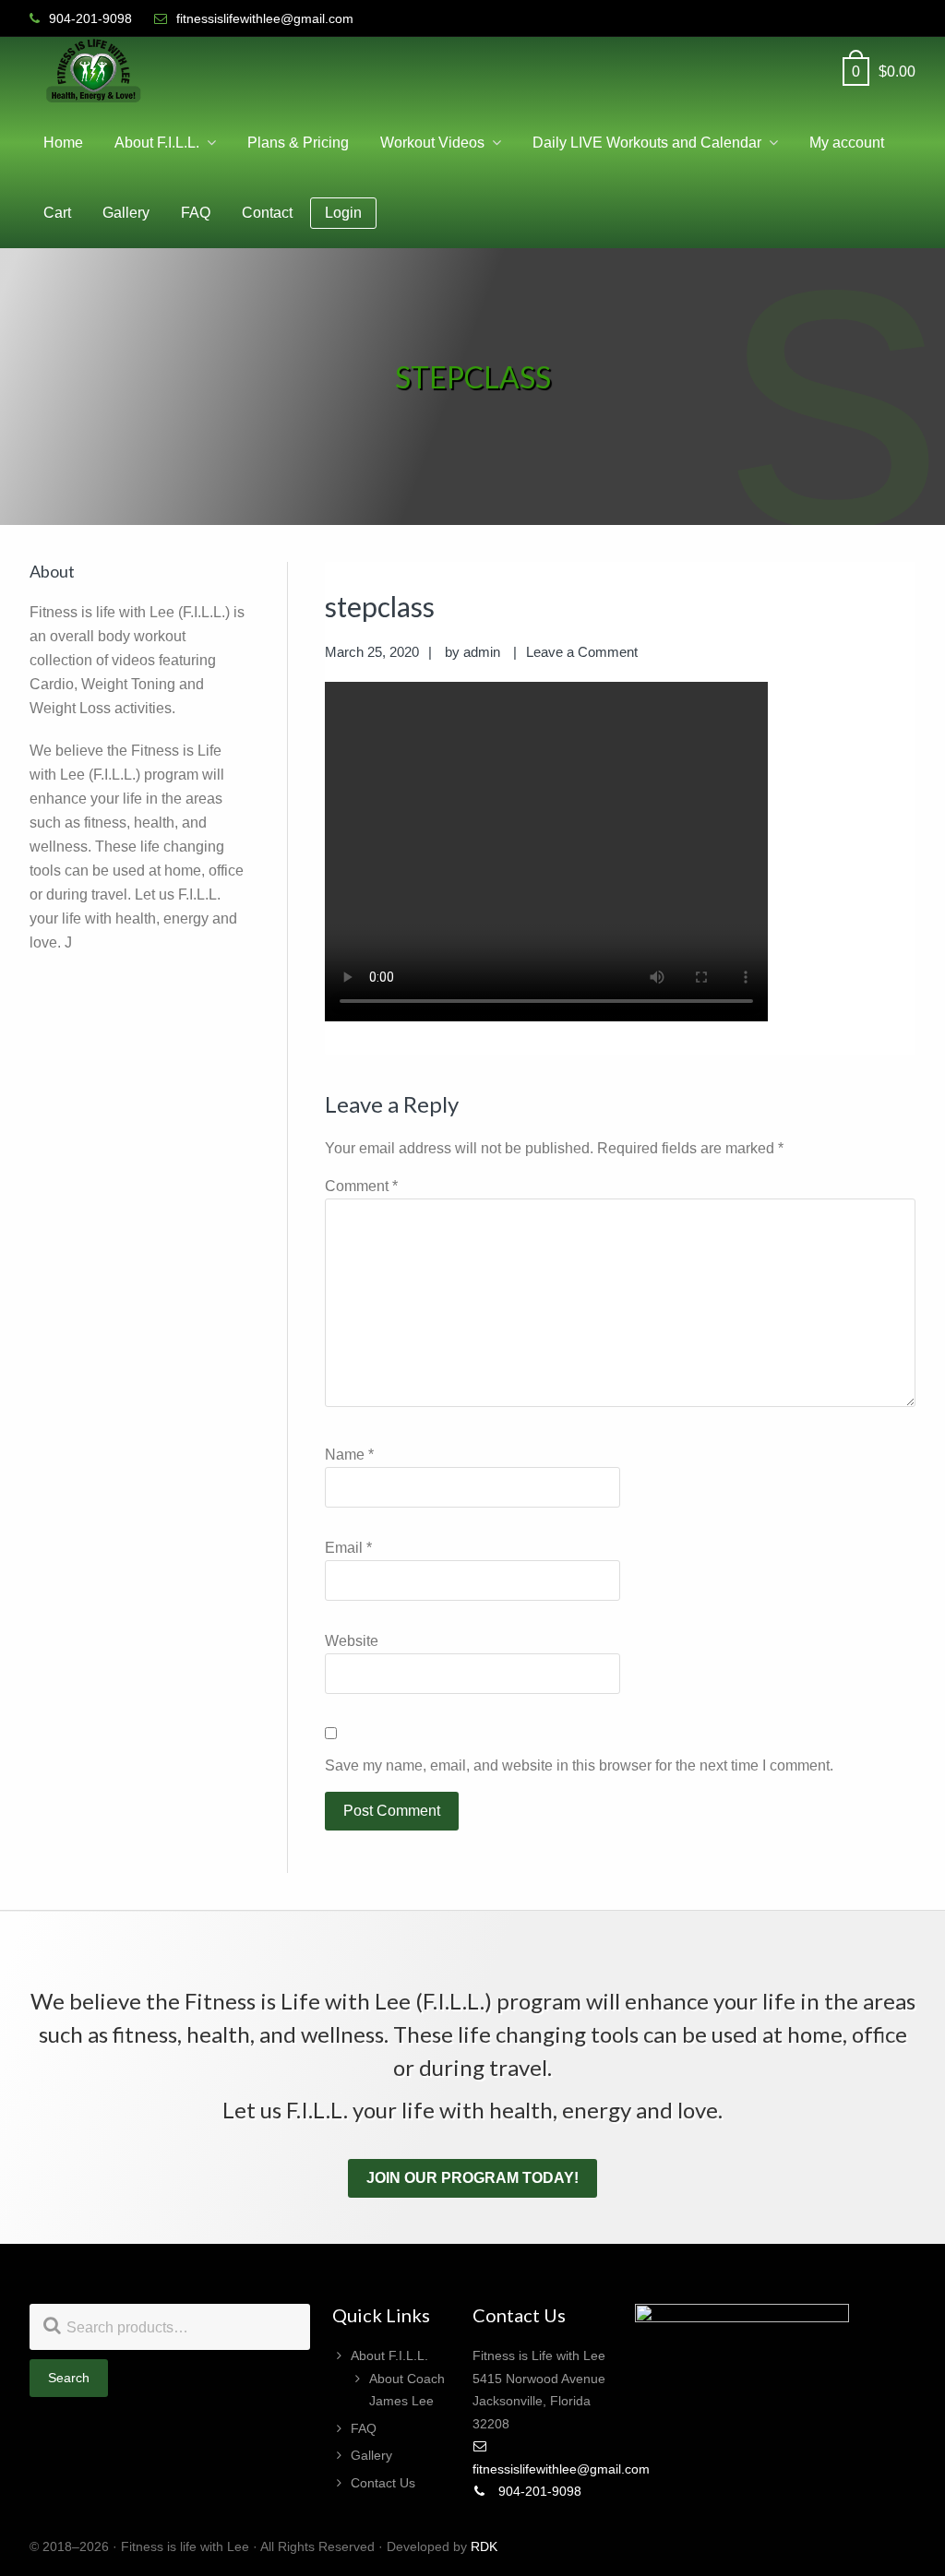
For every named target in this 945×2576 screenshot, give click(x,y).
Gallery (371, 2455)
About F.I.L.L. (389, 2355)
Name (349, 1455)
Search (69, 2378)
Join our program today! (472, 2178)
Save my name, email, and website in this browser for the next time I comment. (579, 1765)
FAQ (364, 2428)
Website (352, 1641)
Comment (361, 1186)
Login (343, 213)
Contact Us (383, 2483)
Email (348, 1548)
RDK (484, 2546)
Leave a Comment (582, 652)
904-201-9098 (538, 2491)
